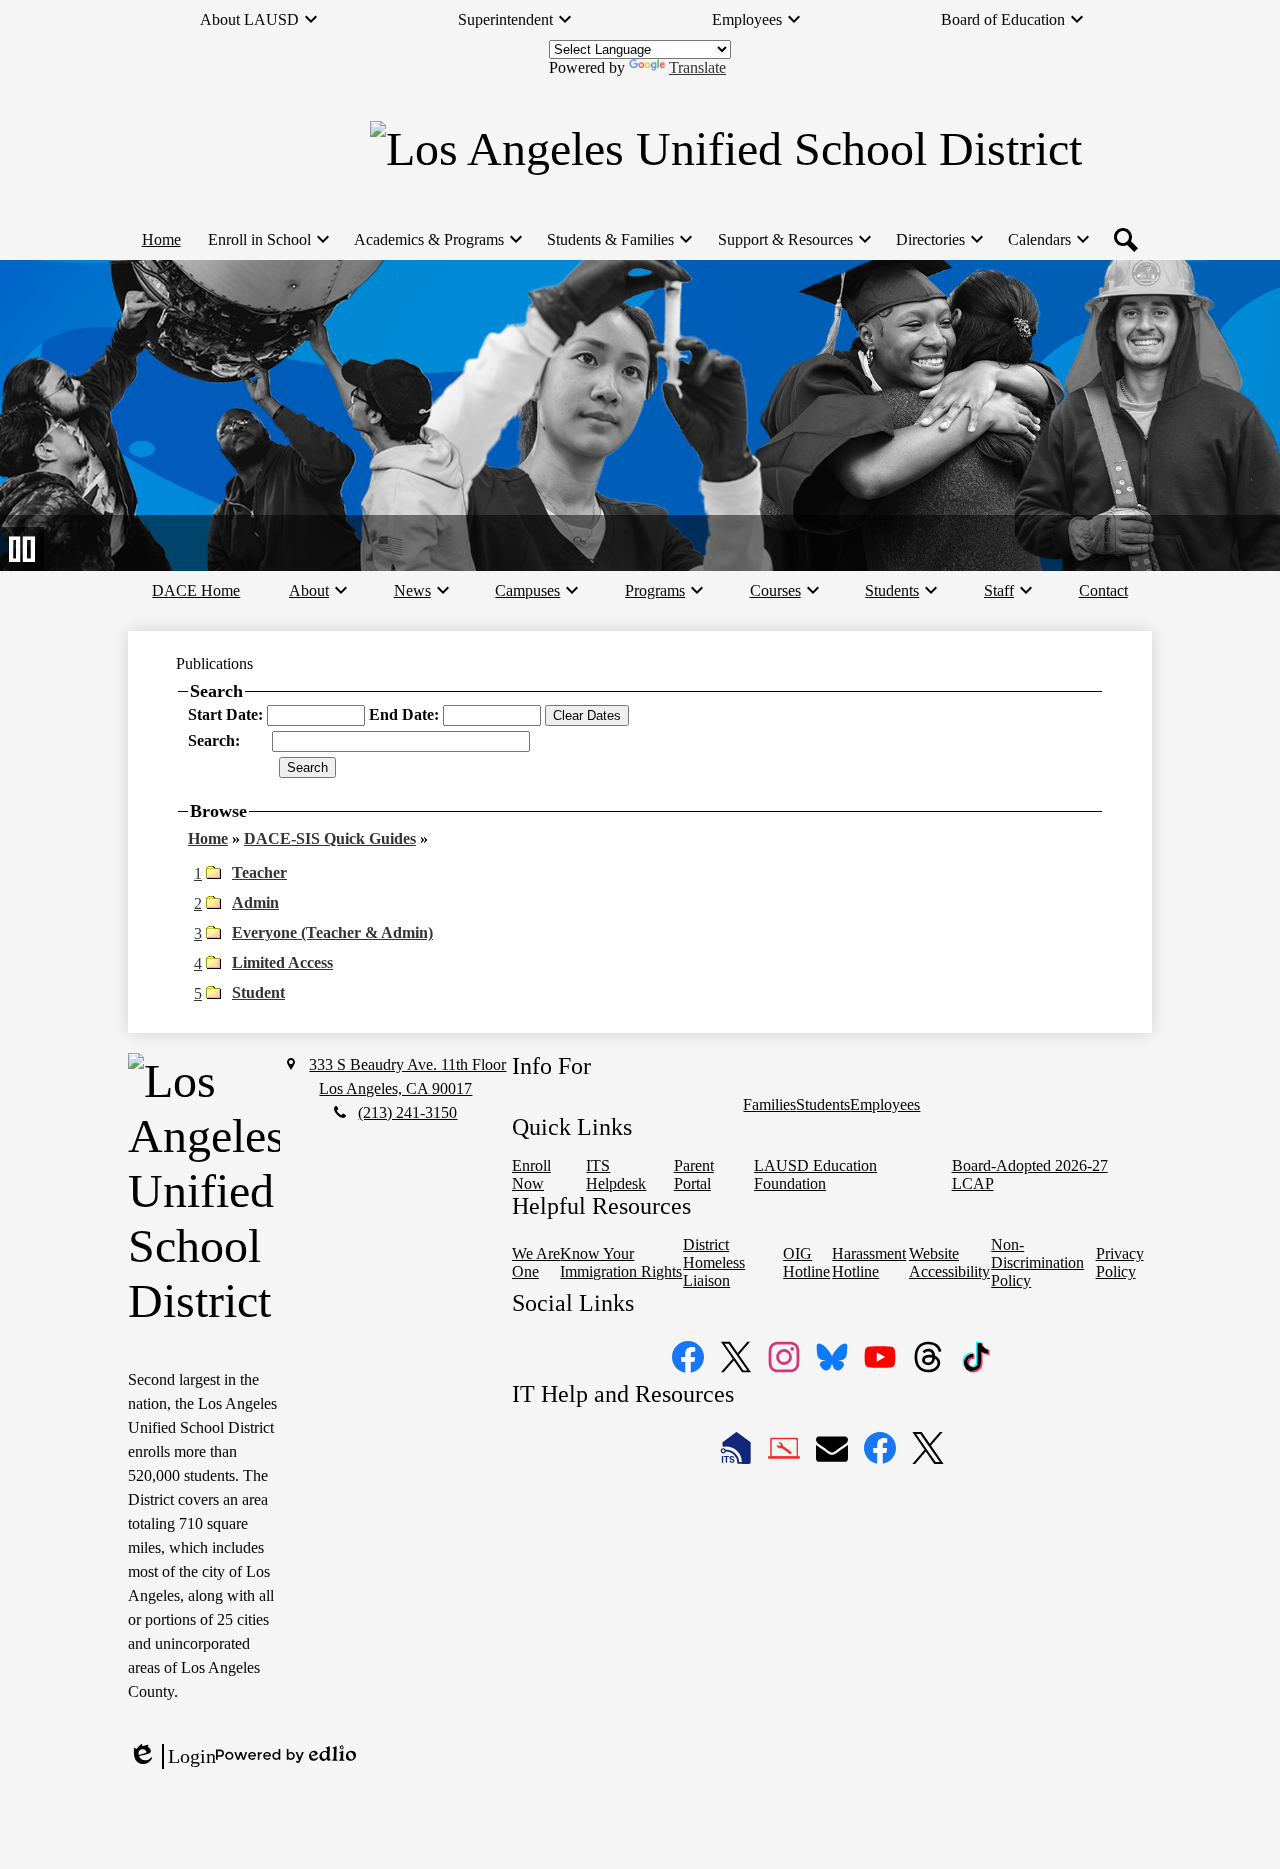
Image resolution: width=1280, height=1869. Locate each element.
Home (208, 838)
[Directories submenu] (938, 240)
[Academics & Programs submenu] (437, 240)
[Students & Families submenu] (618, 240)
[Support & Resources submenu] (793, 240)
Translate (697, 67)
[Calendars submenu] (1047, 240)
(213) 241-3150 (407, 1112)
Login (172, 1757)
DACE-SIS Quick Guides (330, 838)
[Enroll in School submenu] (267, 240)
